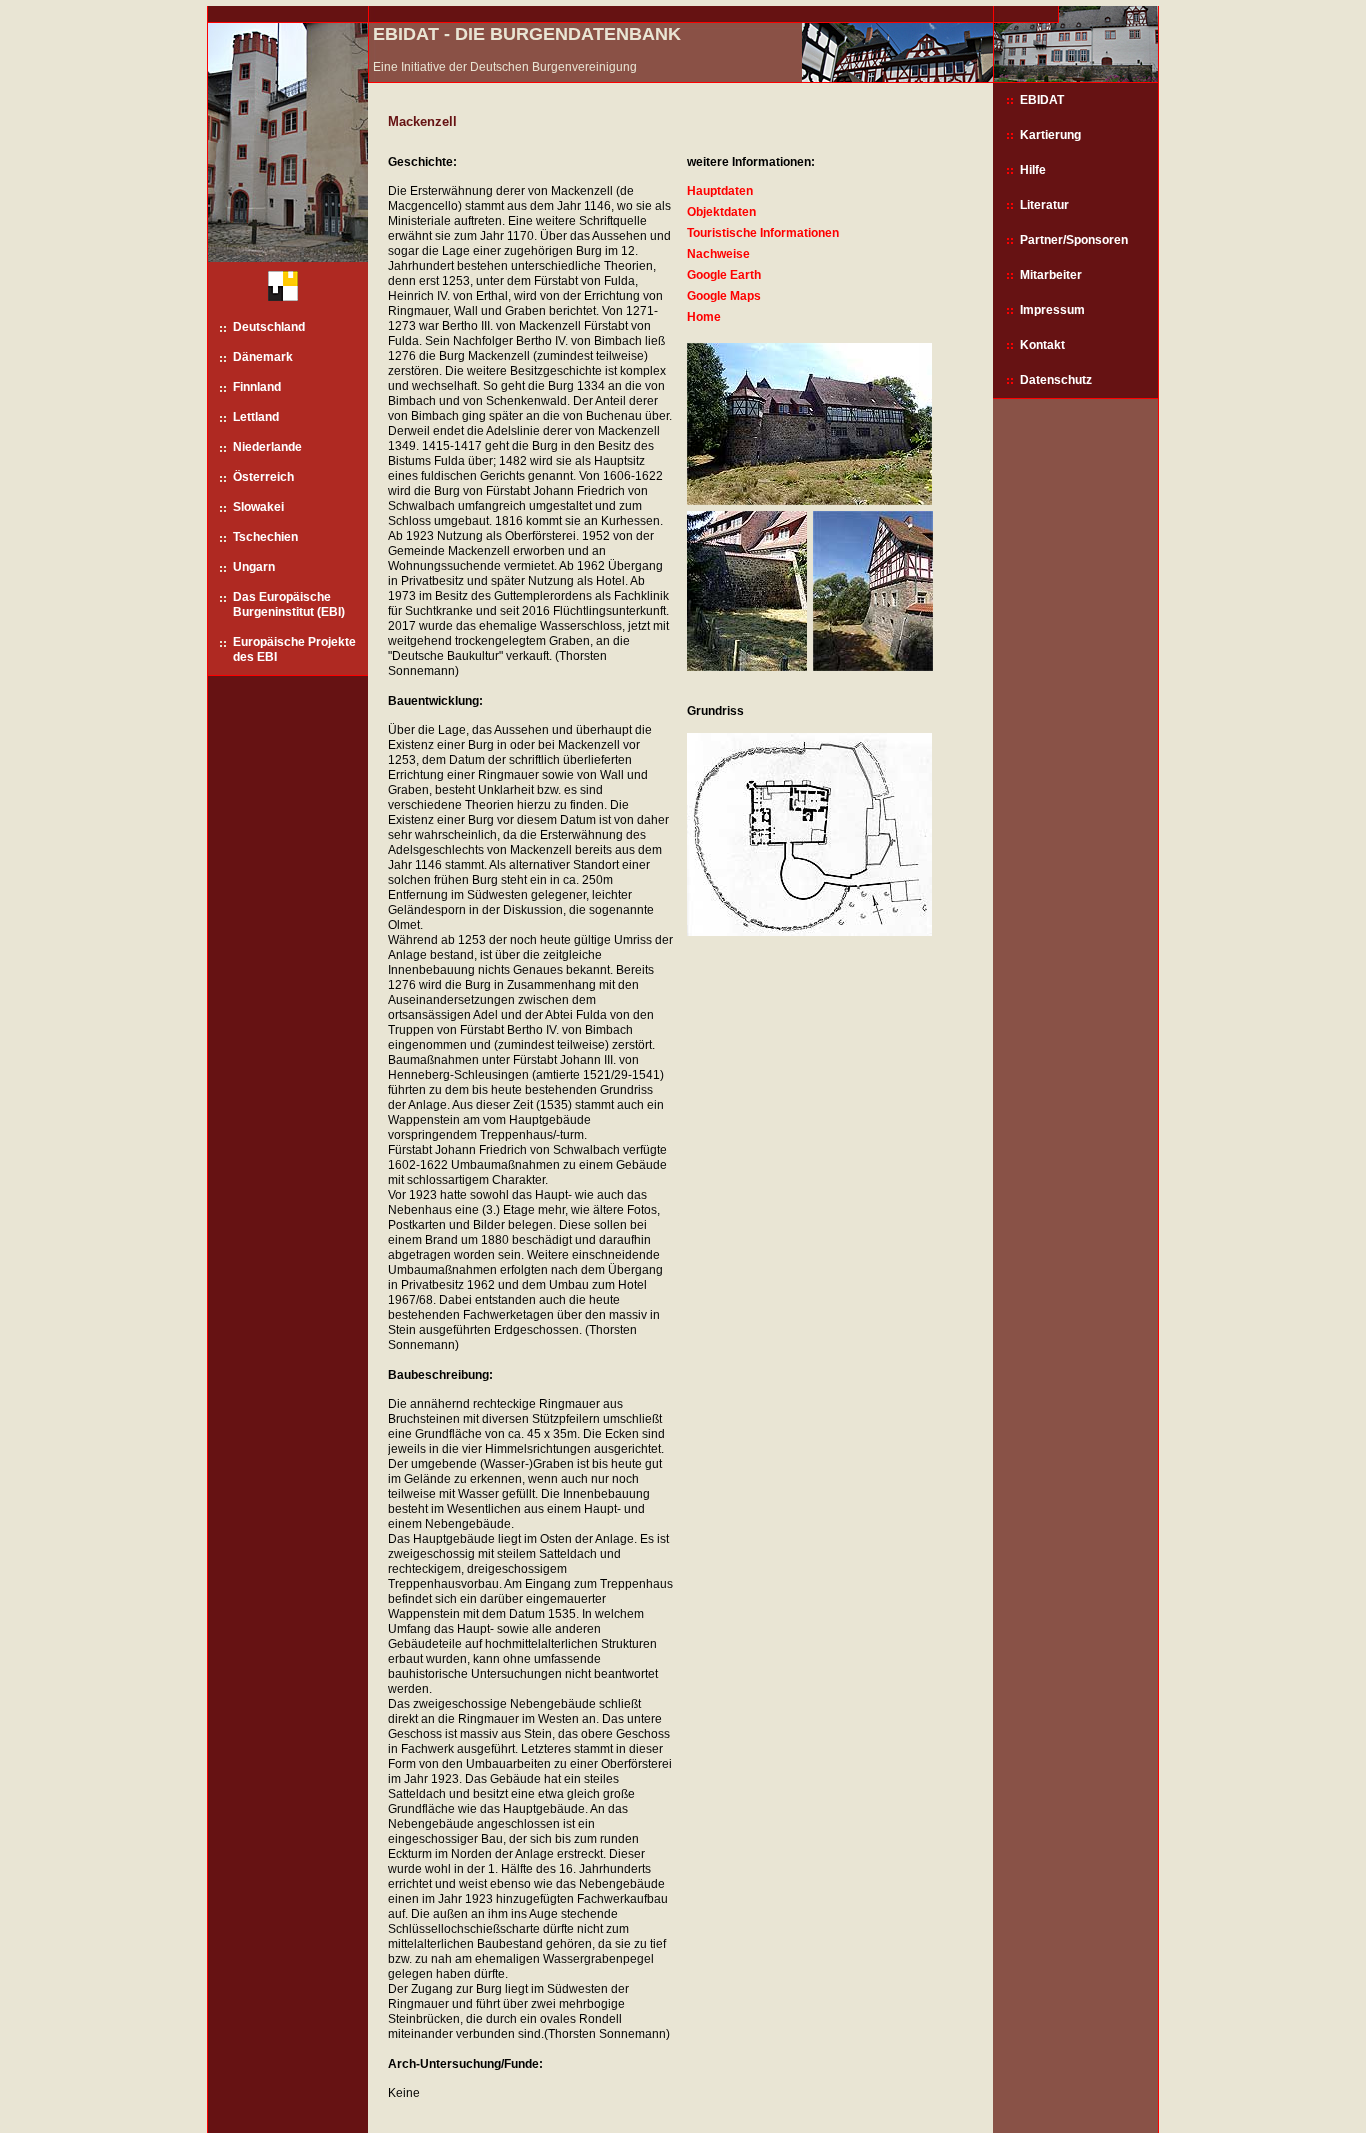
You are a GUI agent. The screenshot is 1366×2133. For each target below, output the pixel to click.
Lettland (256, 417)
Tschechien (265, 537)
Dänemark (263, 357)
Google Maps (724, 296)
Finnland (257, 387)
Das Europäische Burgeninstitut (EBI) (289, 604)
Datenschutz (1056, 380)
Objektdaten (721, 212)
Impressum (1052, 310)
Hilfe (1033, 170)
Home (704, 317)
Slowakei (258, 507)
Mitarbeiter (1051, 275)
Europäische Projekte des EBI (294, 649)
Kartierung (1050, 135)
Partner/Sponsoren (1074, 240)
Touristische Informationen (763, 233)
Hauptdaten (720, 191)
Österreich (263, 477)
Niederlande (267, 447)
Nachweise (718, 254)
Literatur (1044, 205)
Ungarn (254, 567)
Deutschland (269, 327)
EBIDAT (1042, 100)
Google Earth (724, 275)
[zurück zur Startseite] (275, 290)
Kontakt (1042, 345)
